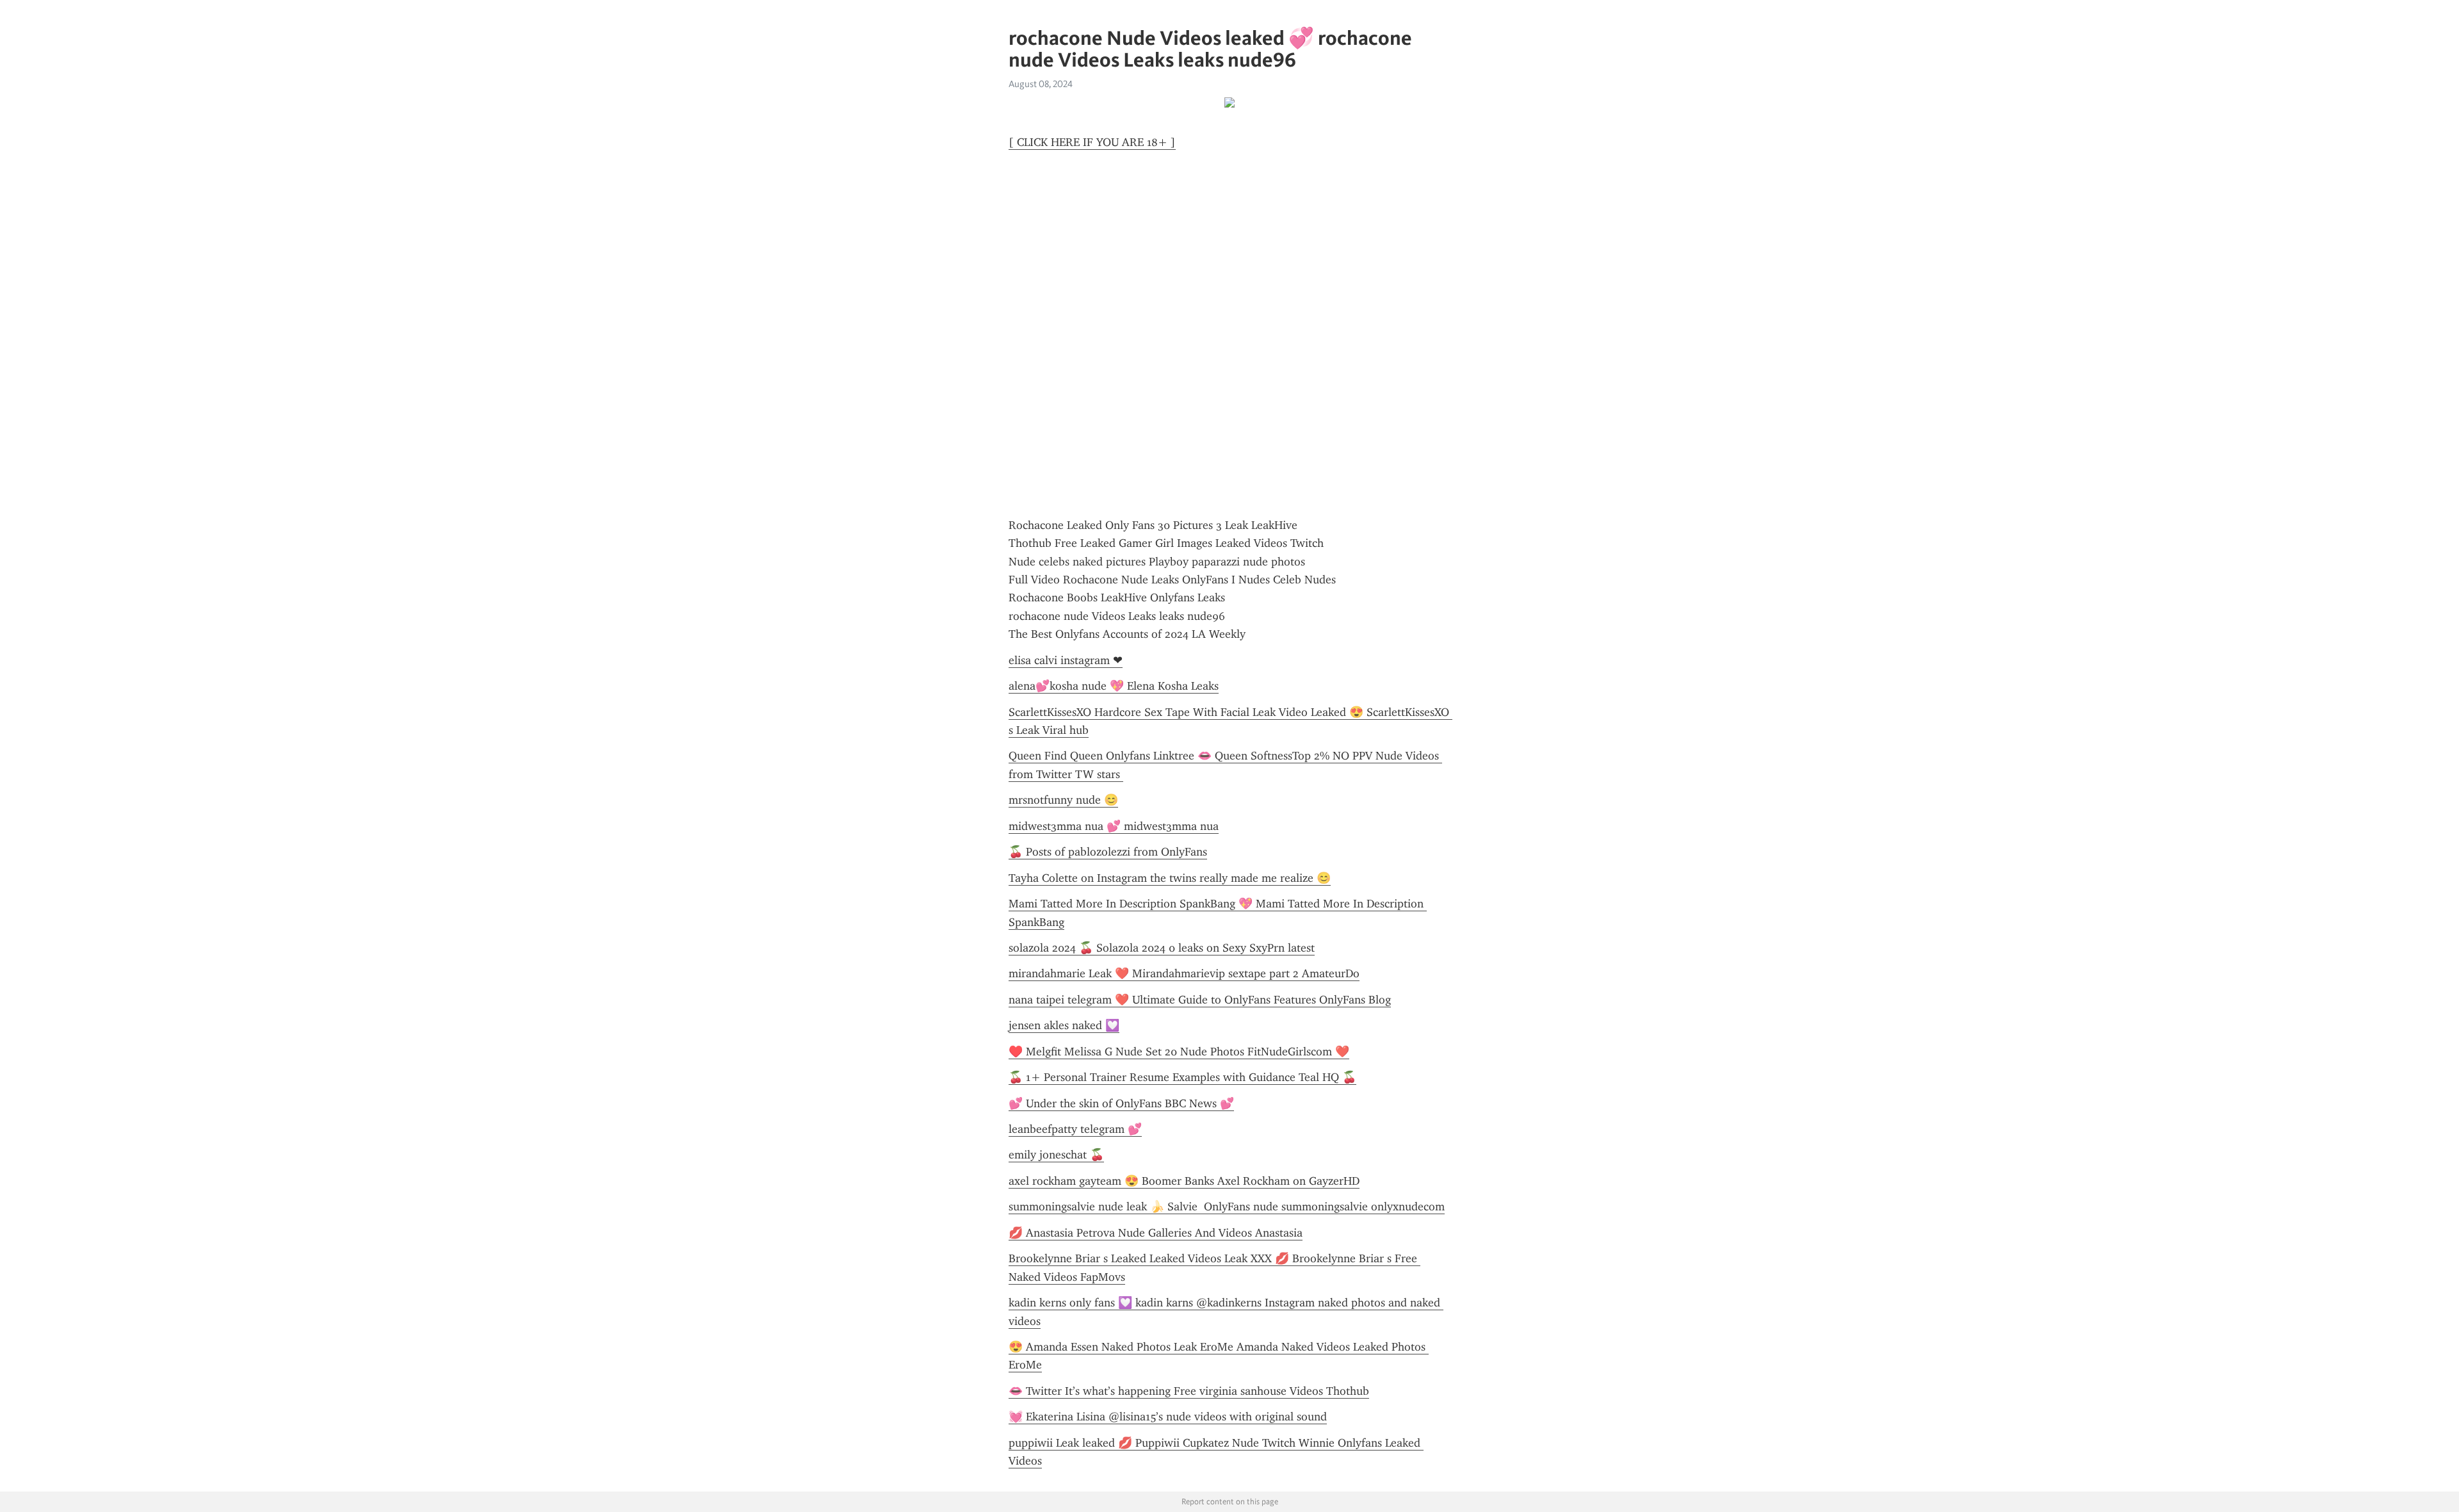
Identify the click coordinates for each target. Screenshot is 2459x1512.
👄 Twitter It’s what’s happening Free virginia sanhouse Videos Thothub (1189, 1391)
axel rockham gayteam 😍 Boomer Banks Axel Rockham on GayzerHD (1184, 1181)
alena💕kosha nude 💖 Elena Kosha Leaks (1114, 686)
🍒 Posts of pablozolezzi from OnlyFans (1108, 852)
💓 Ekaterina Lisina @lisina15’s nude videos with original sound (1168, 1417)
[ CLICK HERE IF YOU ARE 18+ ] (1092, 142)
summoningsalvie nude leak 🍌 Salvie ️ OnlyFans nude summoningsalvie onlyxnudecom (1227, 1207)
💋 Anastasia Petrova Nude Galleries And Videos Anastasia (1156, 1233)
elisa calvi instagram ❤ (1066, 660)
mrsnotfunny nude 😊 (1063, 800)
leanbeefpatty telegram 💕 (1075, 1129)
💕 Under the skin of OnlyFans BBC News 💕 (1121, 1103)
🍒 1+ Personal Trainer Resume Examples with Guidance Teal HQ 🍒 (1182, 1077)
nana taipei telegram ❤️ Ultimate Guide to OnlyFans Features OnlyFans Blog (1200, 1000)
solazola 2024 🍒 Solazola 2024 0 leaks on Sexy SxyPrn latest (1162, 948)
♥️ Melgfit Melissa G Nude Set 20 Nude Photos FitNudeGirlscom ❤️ (1179, 1052)
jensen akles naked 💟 (1064, 1025)
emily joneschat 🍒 (1056, 1155)
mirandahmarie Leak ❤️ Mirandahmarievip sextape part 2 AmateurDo (1184, 973)
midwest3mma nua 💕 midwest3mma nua (1114, 826)
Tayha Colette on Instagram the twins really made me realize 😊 (1170, 878)
